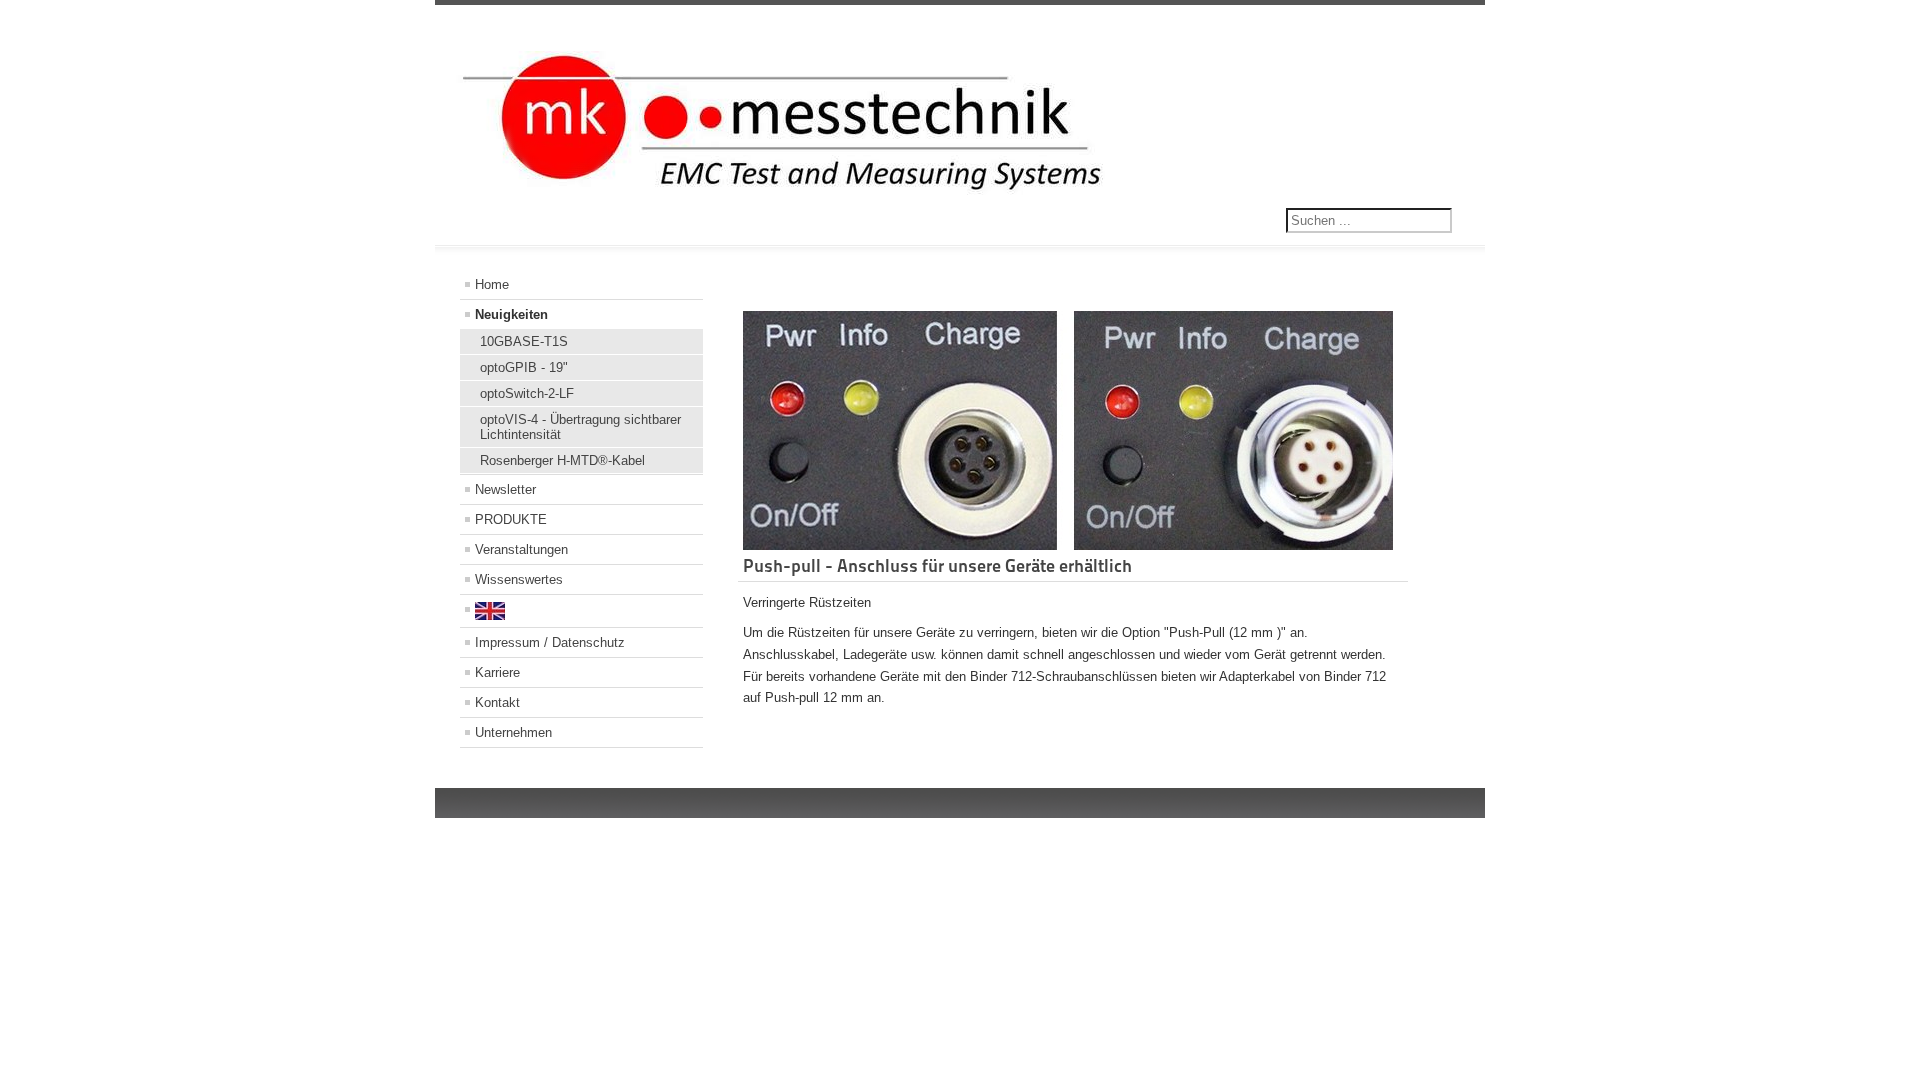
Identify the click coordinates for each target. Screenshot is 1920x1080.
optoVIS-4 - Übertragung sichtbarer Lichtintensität (580, 427)
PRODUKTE (511, 519)
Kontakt (497, 702)
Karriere (497, 672)
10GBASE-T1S (524, 341)
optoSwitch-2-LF (527, 393)
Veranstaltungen (521, 549)
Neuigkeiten (511, 314)
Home (492, 284)
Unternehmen (513, 732)
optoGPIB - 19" (524, 367)
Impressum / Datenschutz (550, 642)
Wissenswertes (519, 579)
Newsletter (505, 489)
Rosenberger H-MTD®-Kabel (562, 460)
